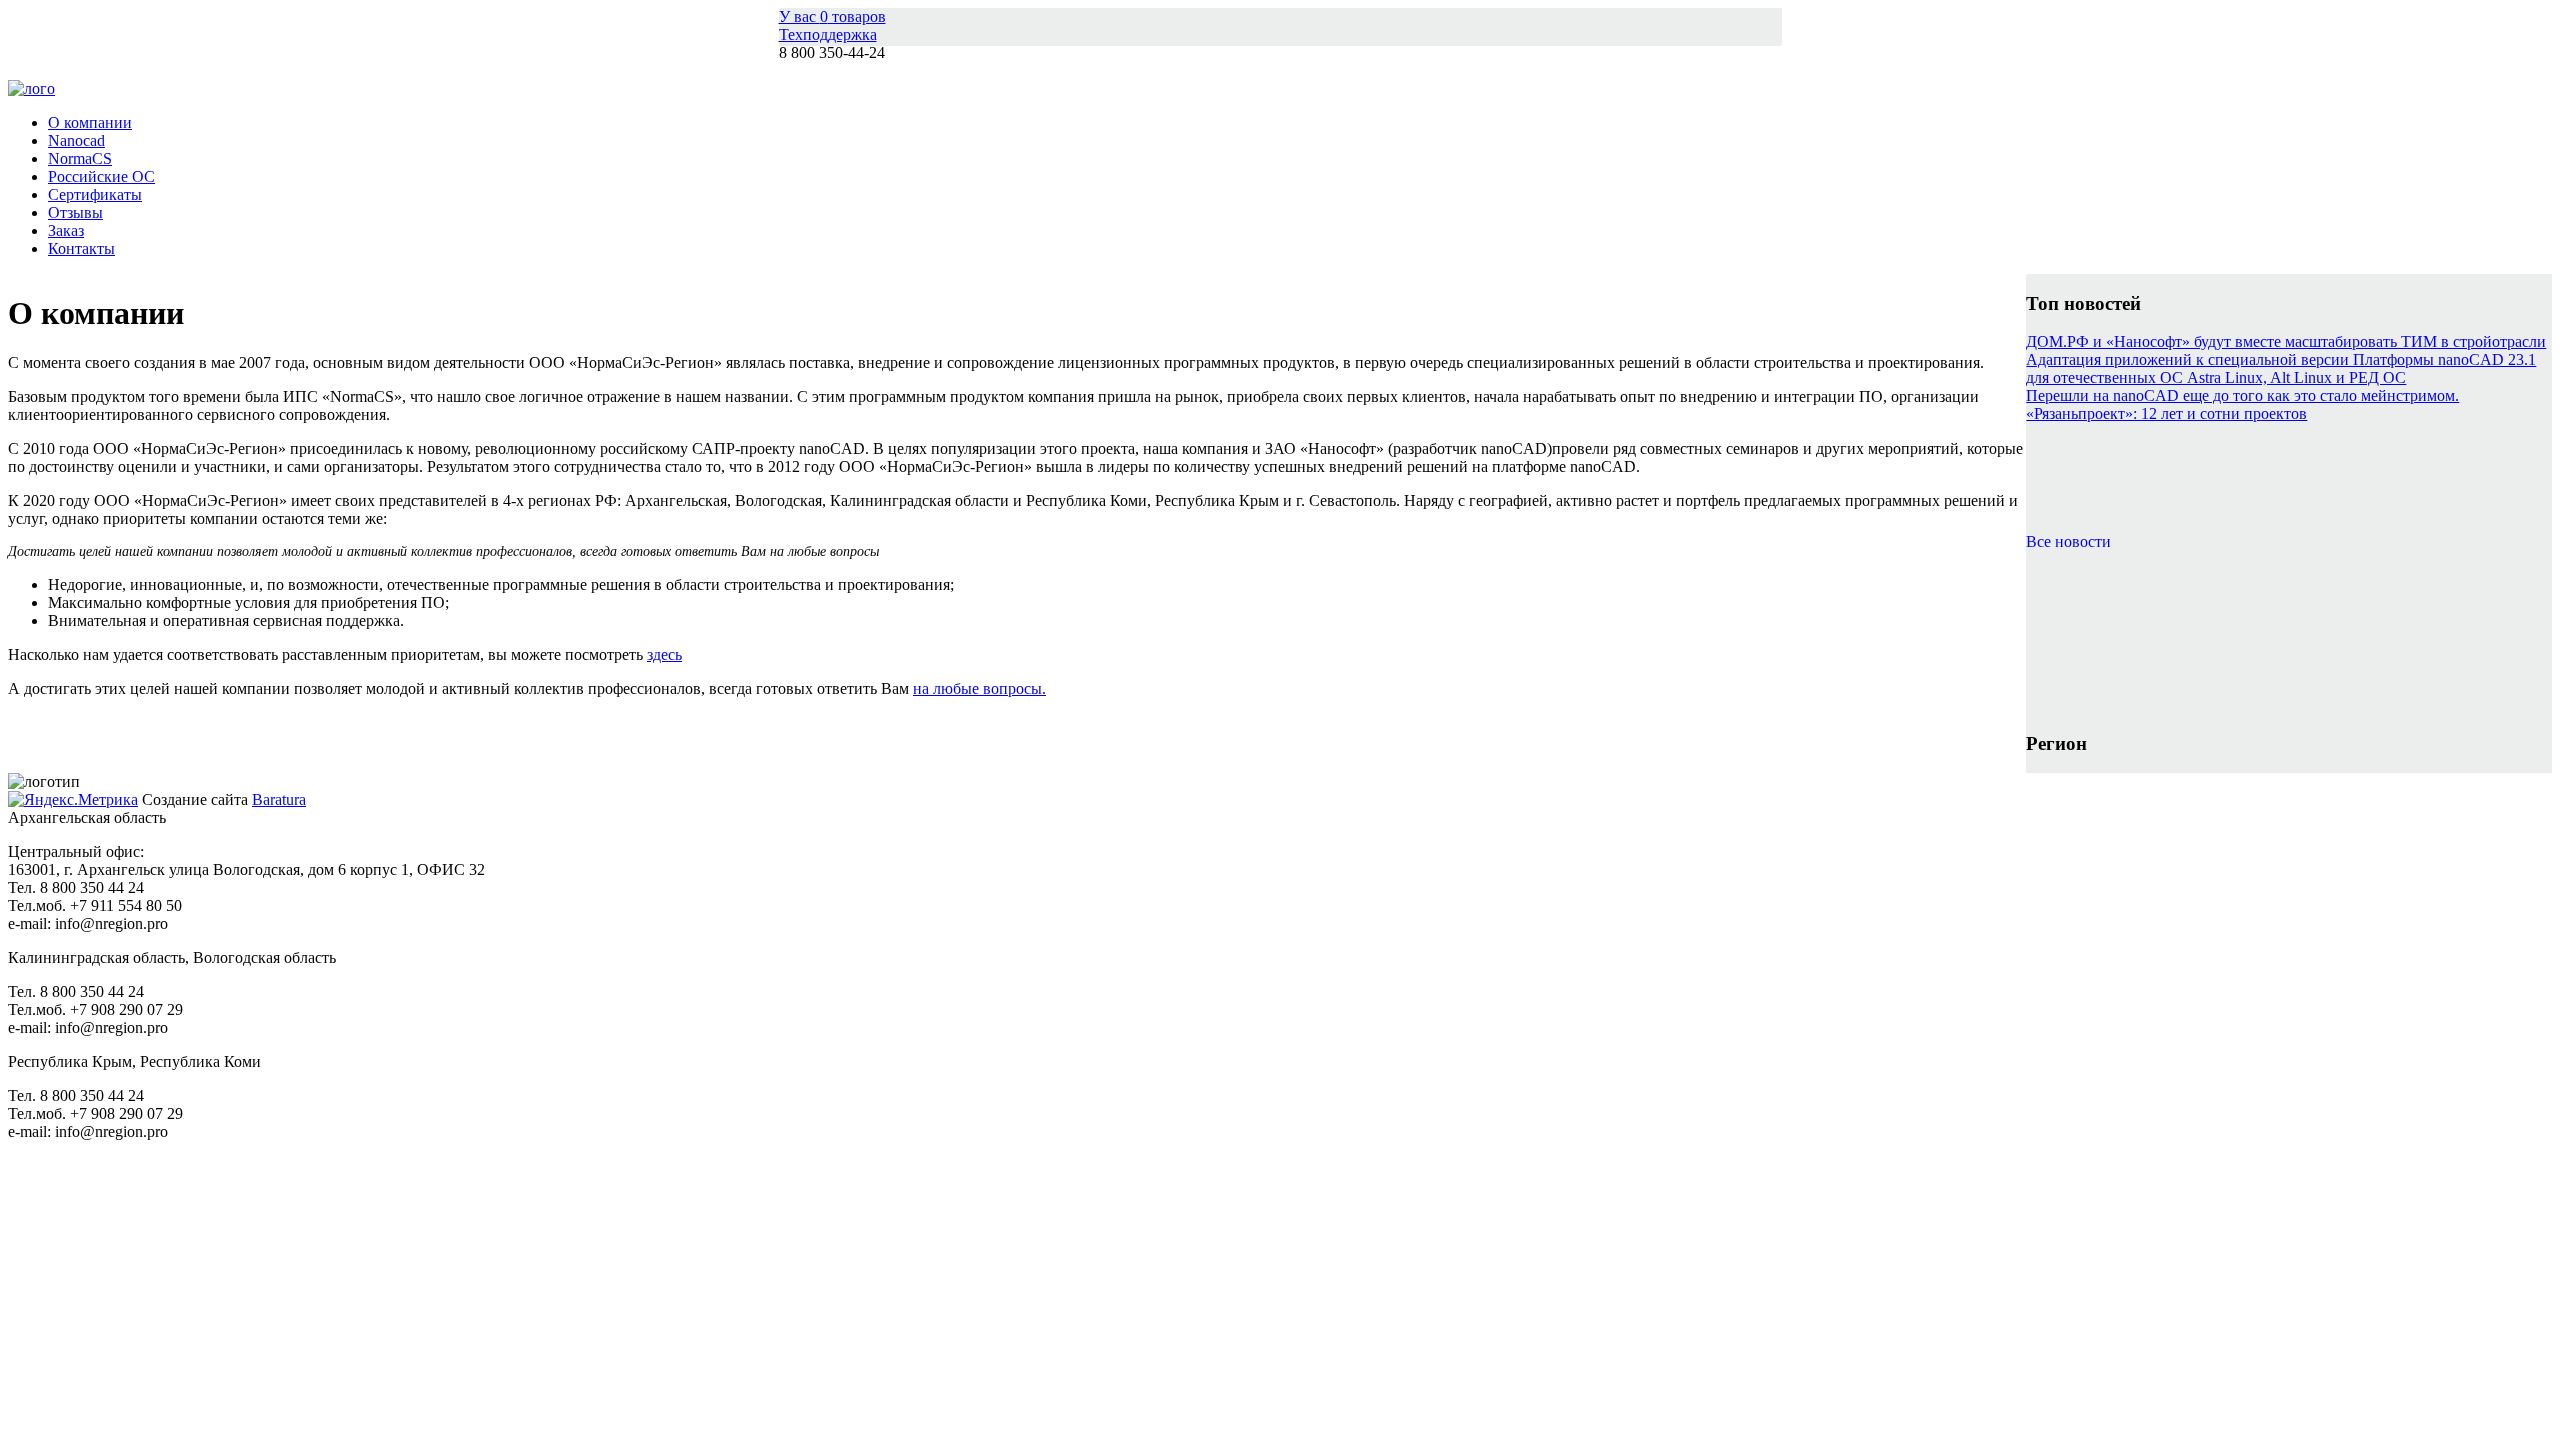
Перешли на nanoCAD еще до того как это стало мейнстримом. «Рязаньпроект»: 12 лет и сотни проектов (2242, 404)
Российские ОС (101, 176)
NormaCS (80, 158)
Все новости (2068, 541)
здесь (664, 654)
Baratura (279, 799)
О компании (90, 122)
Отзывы (75, 212)
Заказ (66, 230)
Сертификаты (95, 194)
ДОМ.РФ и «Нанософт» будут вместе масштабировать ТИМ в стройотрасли (2286, 341)
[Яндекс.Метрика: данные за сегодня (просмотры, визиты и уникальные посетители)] (73, 800)
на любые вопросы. (979, 688)
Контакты (81, 248)
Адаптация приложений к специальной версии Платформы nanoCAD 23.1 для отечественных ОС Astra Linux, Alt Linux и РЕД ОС (2281, 368)
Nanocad (76, 140)
